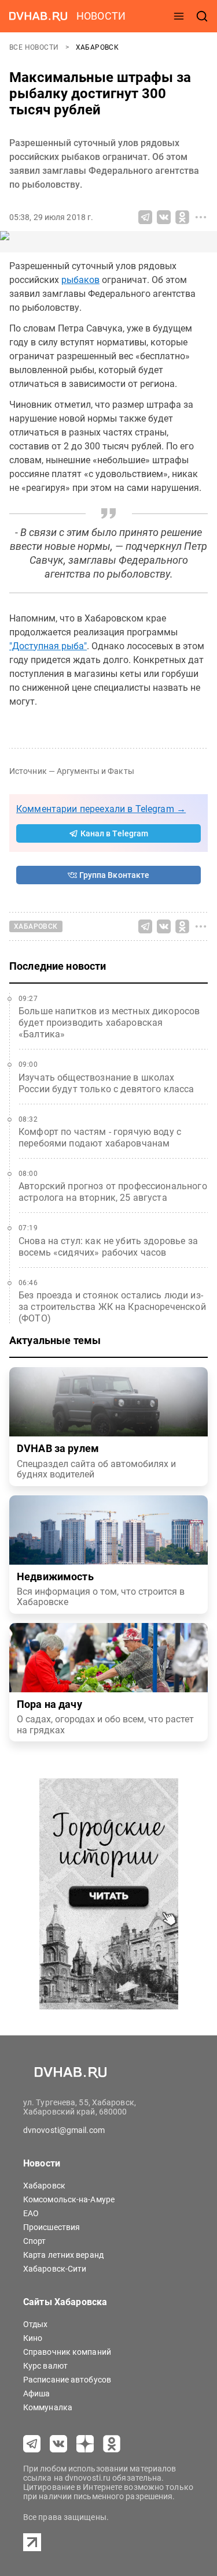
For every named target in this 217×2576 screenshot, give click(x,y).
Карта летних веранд (63, 2255)
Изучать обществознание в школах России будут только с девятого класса (106, 1083)
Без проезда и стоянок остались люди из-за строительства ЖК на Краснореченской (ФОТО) (112, 1307)
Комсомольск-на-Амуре (69, 2199)
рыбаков (80, 280)
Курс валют (45, 2366)
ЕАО (31, 2213)
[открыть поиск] (202, 16)
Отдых (36, 2324)
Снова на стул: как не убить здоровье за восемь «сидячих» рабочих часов (108, 1247)
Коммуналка (48, 2407)
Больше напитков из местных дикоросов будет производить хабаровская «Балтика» (109, 1023)
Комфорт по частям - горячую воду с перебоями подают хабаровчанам (100, 1138)
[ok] (112, 2444)
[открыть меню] (179, 16)
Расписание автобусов (67, 2380)
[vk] (58, 2444)
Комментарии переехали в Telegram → (101, 809)
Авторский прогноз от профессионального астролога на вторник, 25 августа (113, 1192)
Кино (33, 2338)
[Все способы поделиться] (201, 217)
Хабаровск (98, 47)
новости (101, 16)
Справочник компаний (67, 2352)
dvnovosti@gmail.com (64, 2130)
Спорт (35, 2241)
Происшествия (52, 2227)
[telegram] (32, 2444)
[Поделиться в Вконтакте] (164, 217)
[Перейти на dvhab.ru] (38, 16)
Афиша (37, 2393)
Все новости (35, 47)
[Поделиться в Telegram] (145, 217)
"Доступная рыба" (48, 646)
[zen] (85, 2444)
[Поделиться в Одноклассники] (182, 217)
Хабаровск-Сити (55, 2269)
